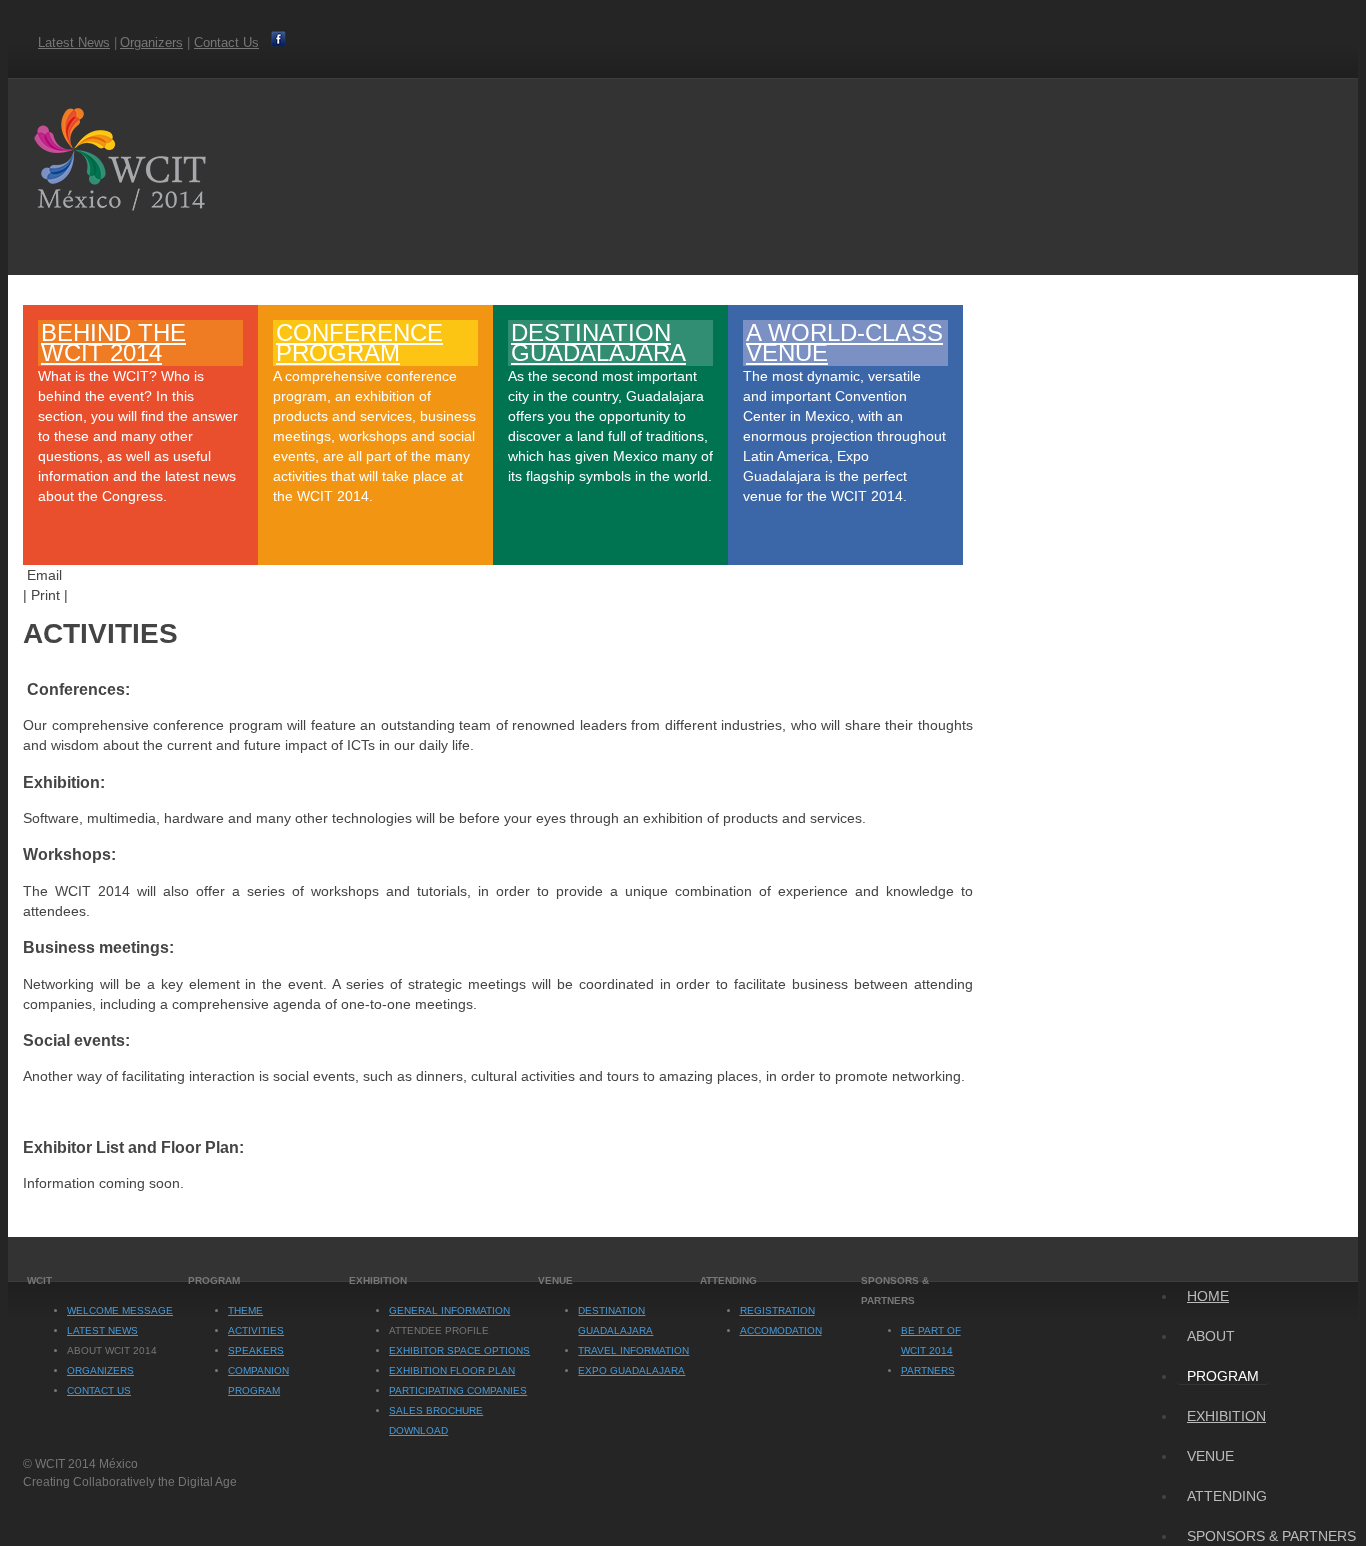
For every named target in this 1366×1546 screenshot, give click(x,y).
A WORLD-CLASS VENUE (844, 342)
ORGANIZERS (100, 1370)
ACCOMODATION (781, 1330)
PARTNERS (928, 1370)
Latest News (74, 42)
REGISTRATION (777, 1310)
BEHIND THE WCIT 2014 (113, 342)
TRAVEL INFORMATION (633, 1350)
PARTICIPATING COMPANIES (458, 1390)
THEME (245, 1310)
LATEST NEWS (102, 1330)
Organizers (151, 42)
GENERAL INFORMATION (449, 1310)
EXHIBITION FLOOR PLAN (452, 1370)
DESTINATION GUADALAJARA (598, 342)
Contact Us (226, 42)
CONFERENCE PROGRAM (359, 342)
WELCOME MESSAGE (120, 1310)
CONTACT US (99, 1390)
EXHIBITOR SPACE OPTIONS (459, 1350)
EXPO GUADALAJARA (631, 1370)
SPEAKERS (256, 1350)
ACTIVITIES (256, 1330)
